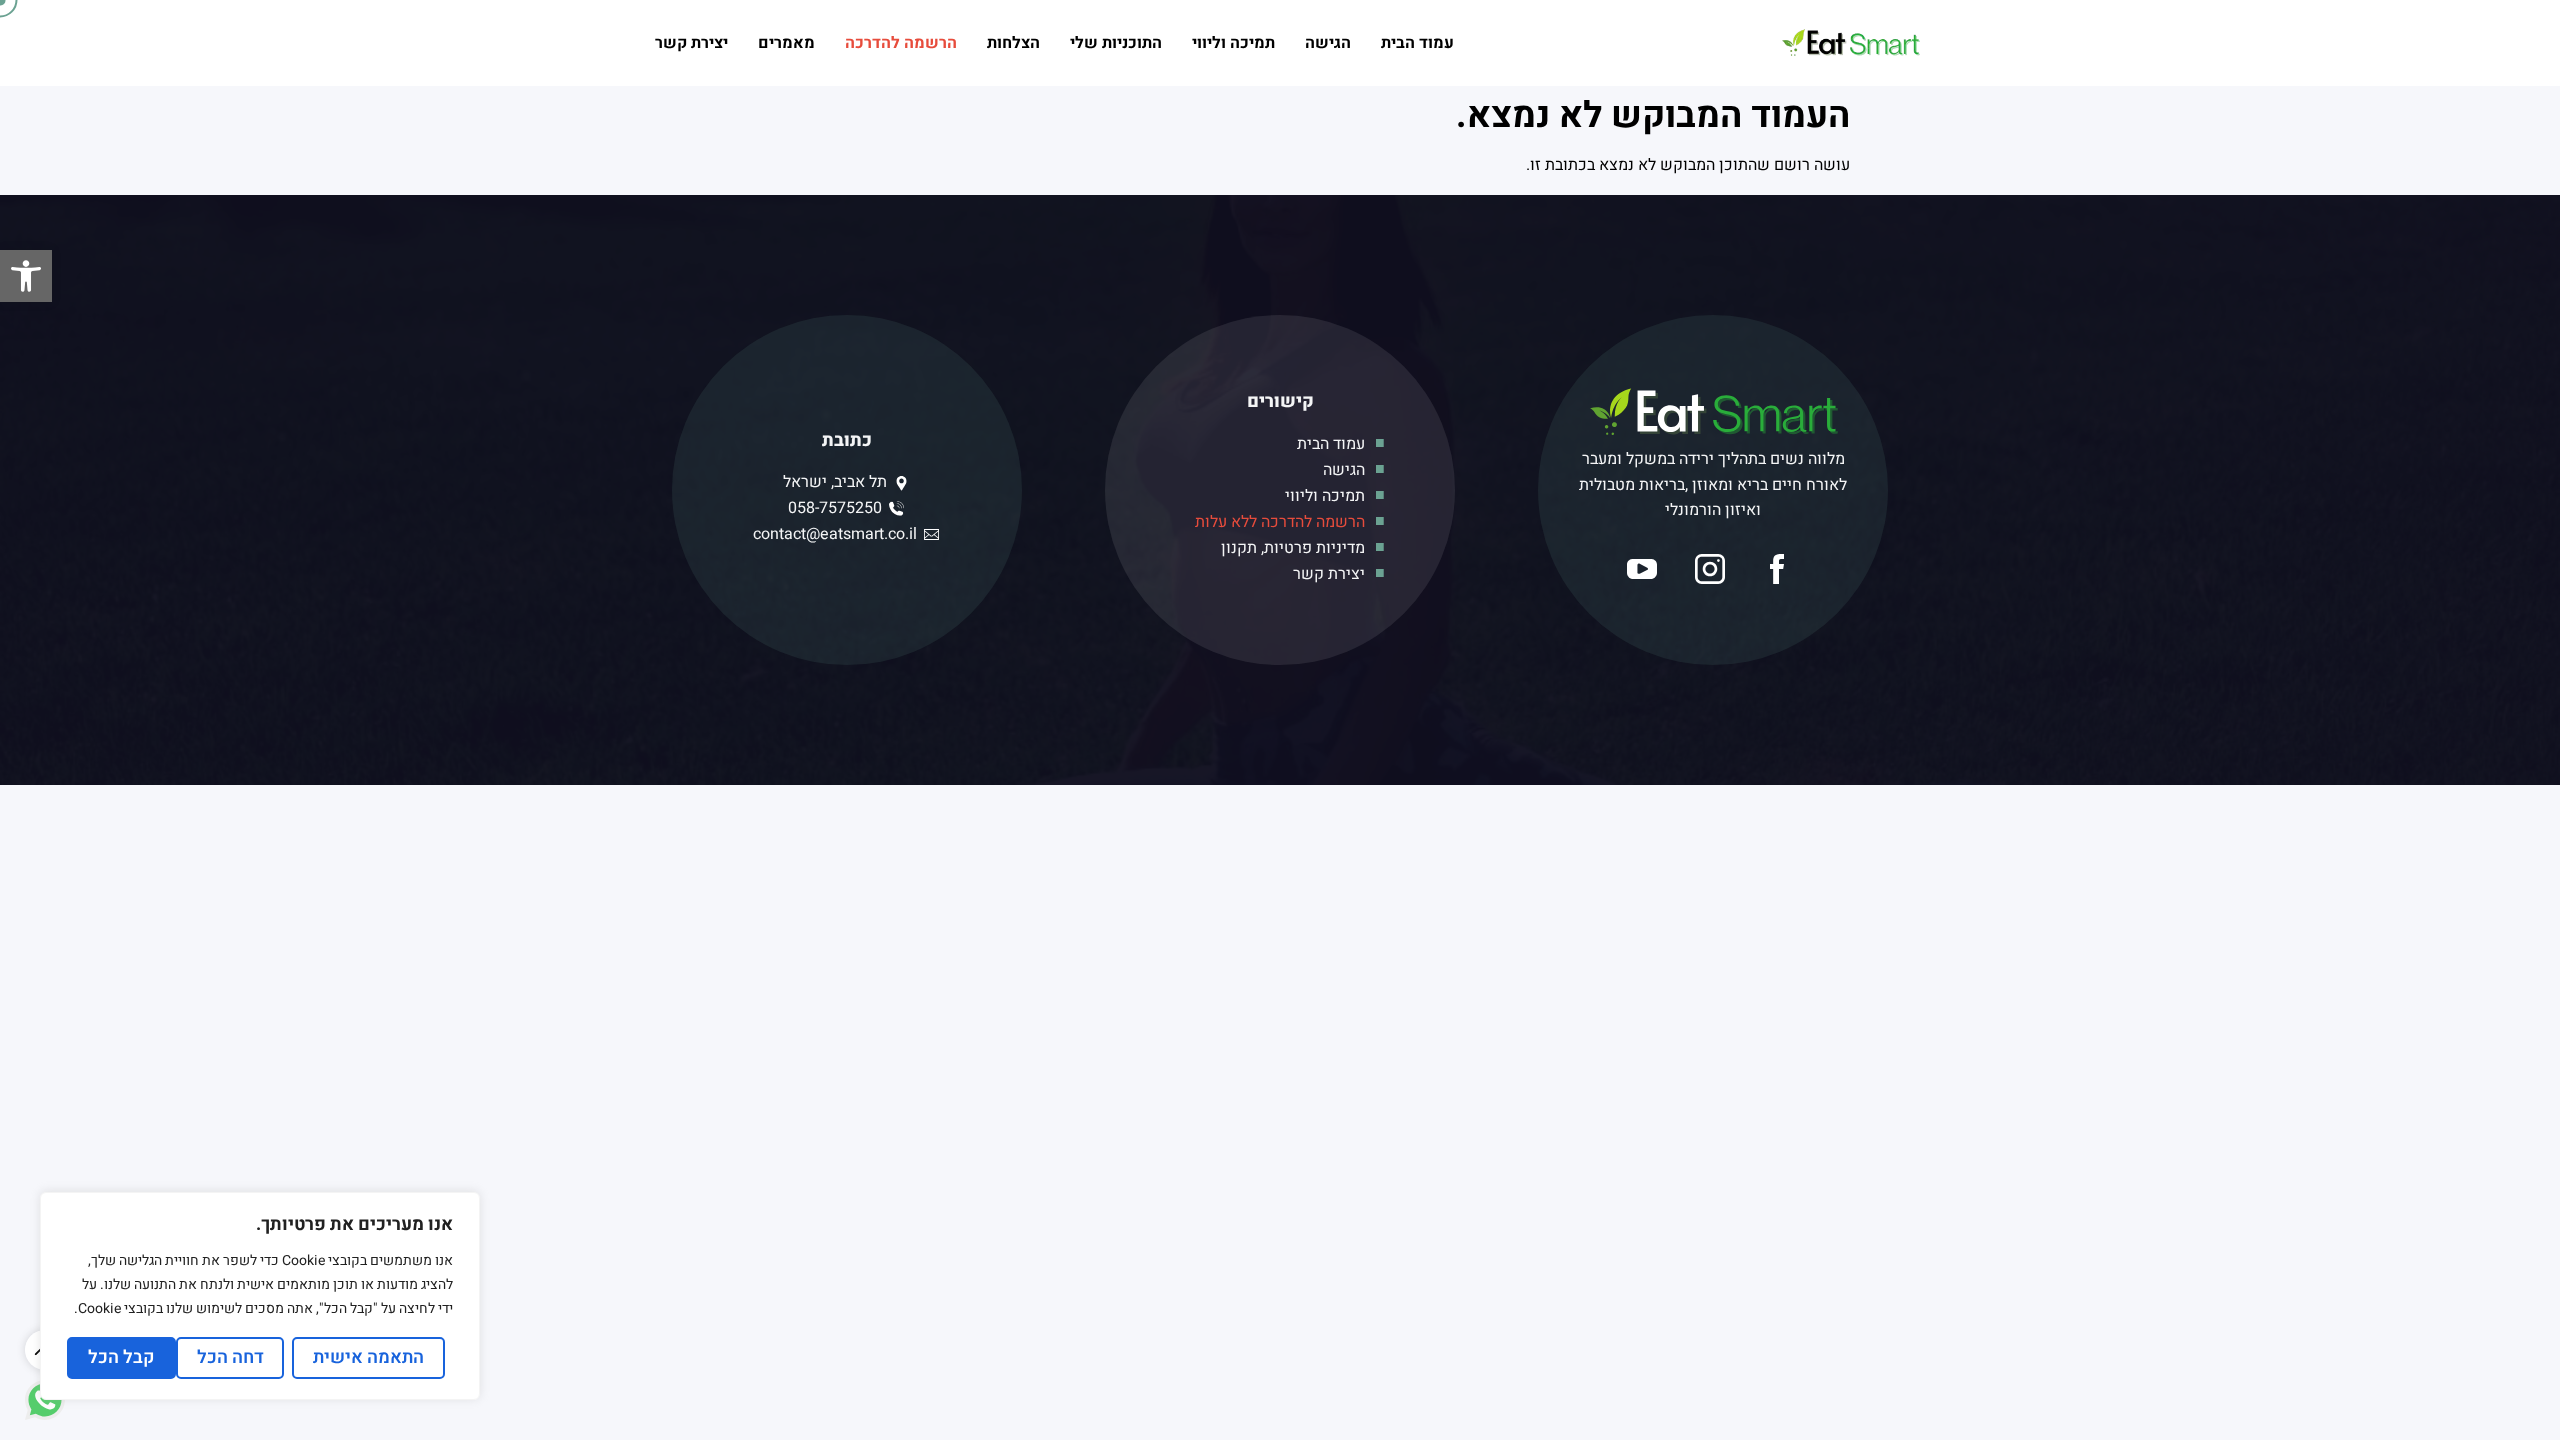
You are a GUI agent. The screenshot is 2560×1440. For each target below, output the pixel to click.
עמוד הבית (1417, 43)
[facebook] (1781, 569)
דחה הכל (230, 1357)
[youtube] (1646, 569)
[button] (26, 276)
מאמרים (786, 43)
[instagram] (1714, 569)
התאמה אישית (368, 1357)
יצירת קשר (691, 43)
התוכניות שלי (1116, 43)
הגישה (1328, 43)
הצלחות (1013, 43)
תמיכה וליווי (1233, 43)
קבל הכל (121, 1357)
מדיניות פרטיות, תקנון (1293, 548)
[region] (260, 1296)
